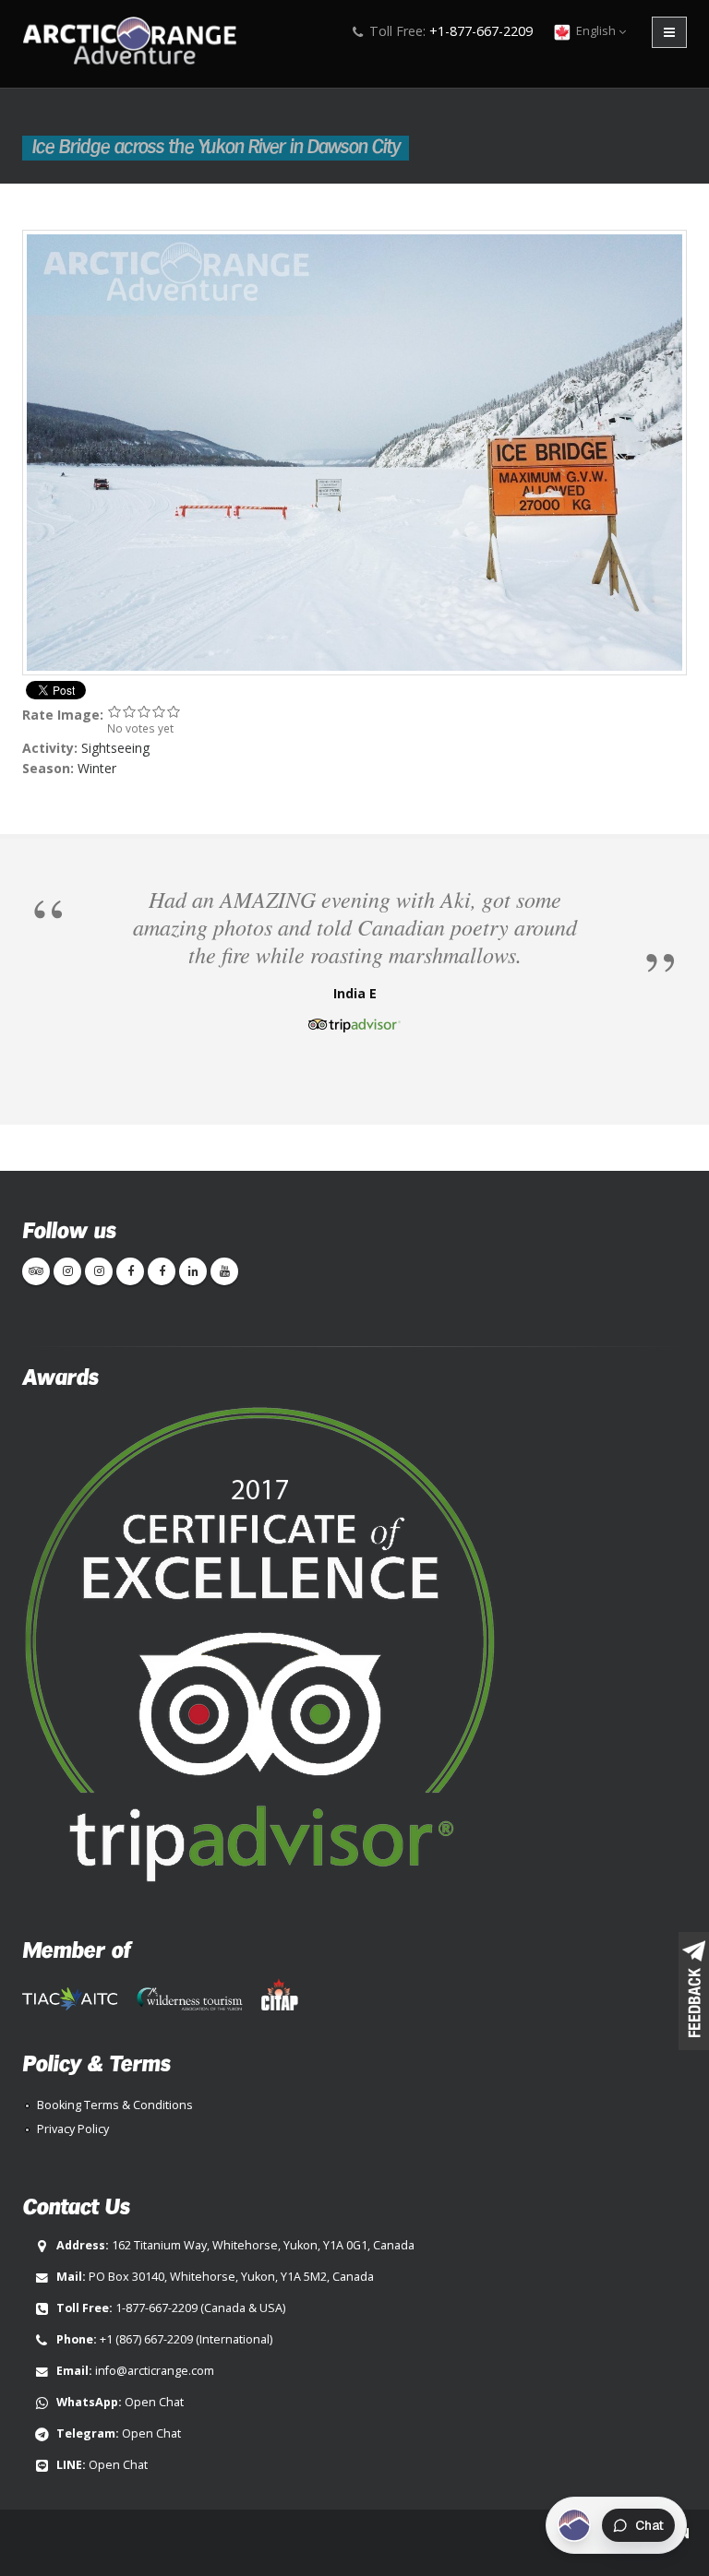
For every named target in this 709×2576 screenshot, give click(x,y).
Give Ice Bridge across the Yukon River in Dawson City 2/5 (129, 711)
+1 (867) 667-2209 (146, 2339)
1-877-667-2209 (156, 2308)
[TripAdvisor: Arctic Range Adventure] (36, 1271)
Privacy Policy (73, 2129)
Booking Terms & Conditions (115, 2105)
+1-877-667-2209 (481, 31)
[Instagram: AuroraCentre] (99, 1271)
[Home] (135, 43)
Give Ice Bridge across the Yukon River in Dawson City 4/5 (159, 711)
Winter (97, 768)
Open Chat (154, 2402)
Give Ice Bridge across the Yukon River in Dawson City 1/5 (114, 711)
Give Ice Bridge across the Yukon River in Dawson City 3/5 (144, 711)
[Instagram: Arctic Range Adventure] (67, 1271)
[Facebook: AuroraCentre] (162, 1271)
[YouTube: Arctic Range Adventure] (224, 1271)
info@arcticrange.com (155, 2371)
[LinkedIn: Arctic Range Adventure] (193, 1271)
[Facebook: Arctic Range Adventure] (130, 1271)
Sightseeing (115, 748)
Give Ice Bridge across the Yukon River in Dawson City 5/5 (174, 711)
